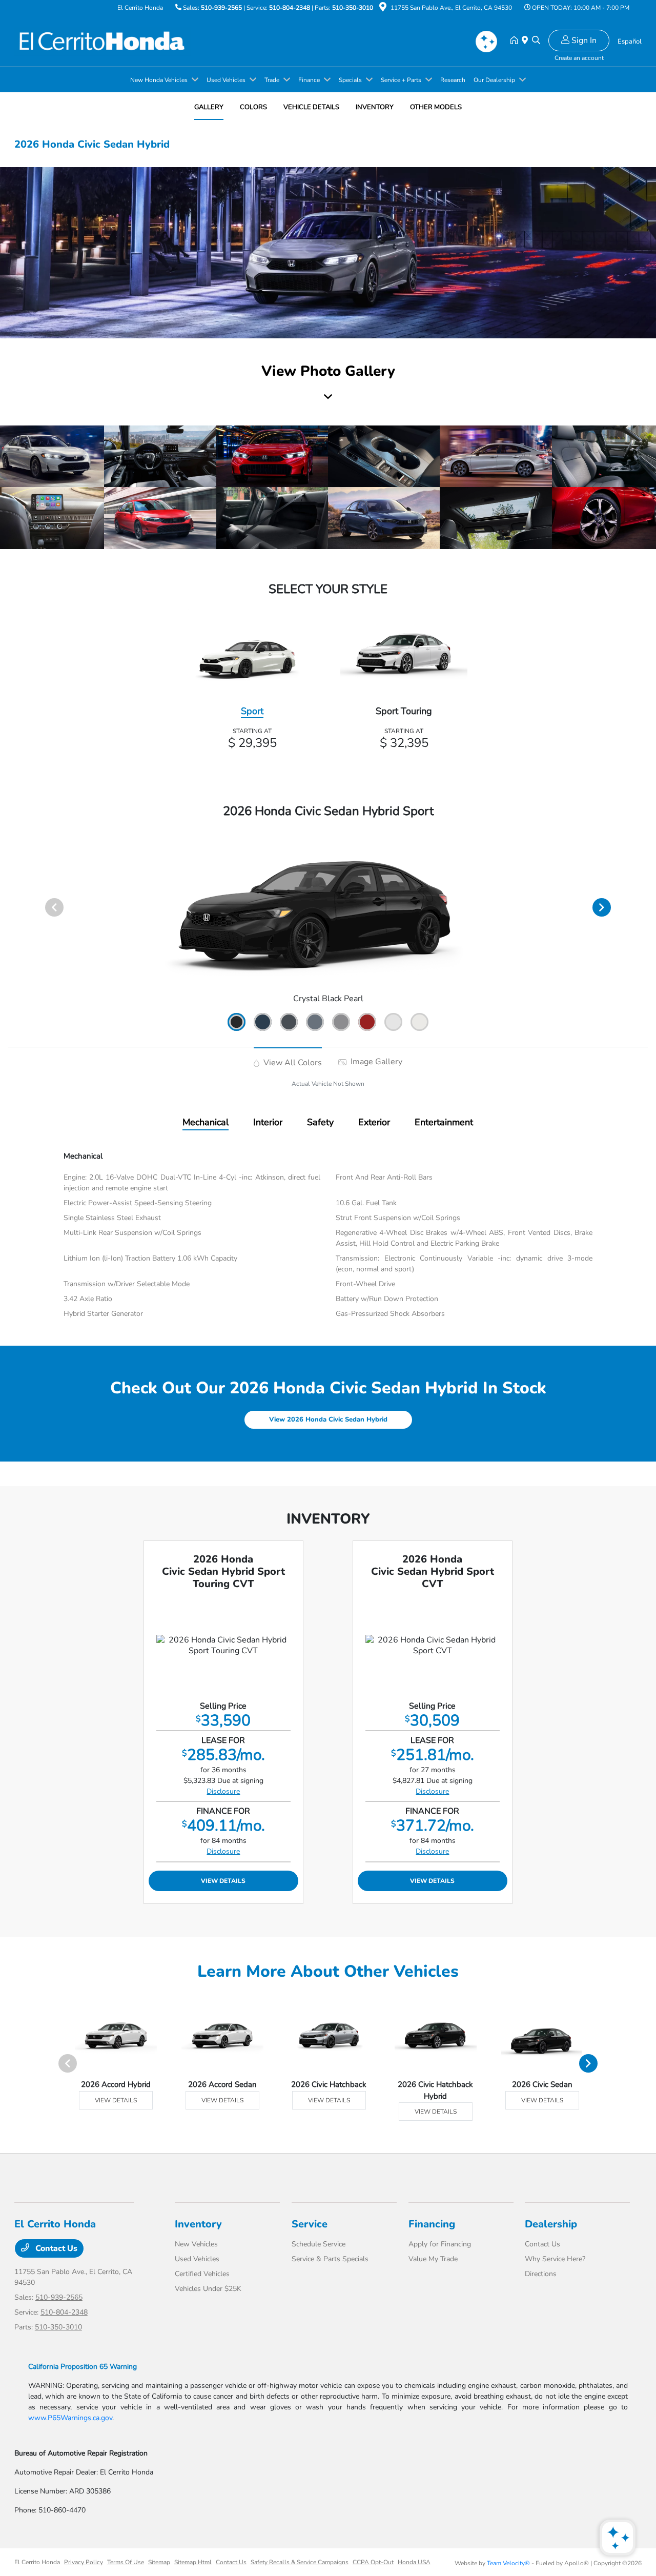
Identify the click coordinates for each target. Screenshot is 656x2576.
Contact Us (55, 2248)
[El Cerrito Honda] (102, 40)
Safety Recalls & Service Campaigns (300, 2562)
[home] (516, 41)
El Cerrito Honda (37, 2562)
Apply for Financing (440, 2244)
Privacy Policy (84, 2562)
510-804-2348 (290, 8)
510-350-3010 (353, 8)
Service (310, 2224)
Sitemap (159, 2562)
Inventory (198, 2224)
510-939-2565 (221, 8)
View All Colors (292, 1063)
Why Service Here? (555, 2259)
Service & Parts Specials (330, 2259)
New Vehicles (196, 2244)
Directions (541, 2274)
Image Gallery (375, 1062)
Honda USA (414, 2562)
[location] (383, 9)
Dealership (551, 2224)
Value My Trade (433, 2259)
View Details (223, 1881)
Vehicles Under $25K (208, 2289)
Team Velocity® (508, 2563)
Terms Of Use (126, 2562)
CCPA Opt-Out (373, 2562)
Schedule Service (319, 2244)
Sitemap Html (193, 2562)
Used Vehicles (197, 2259)
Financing (432, 2224)
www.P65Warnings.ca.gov (70, 2418)
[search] (536, 41)
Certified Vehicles (202, 2274)
